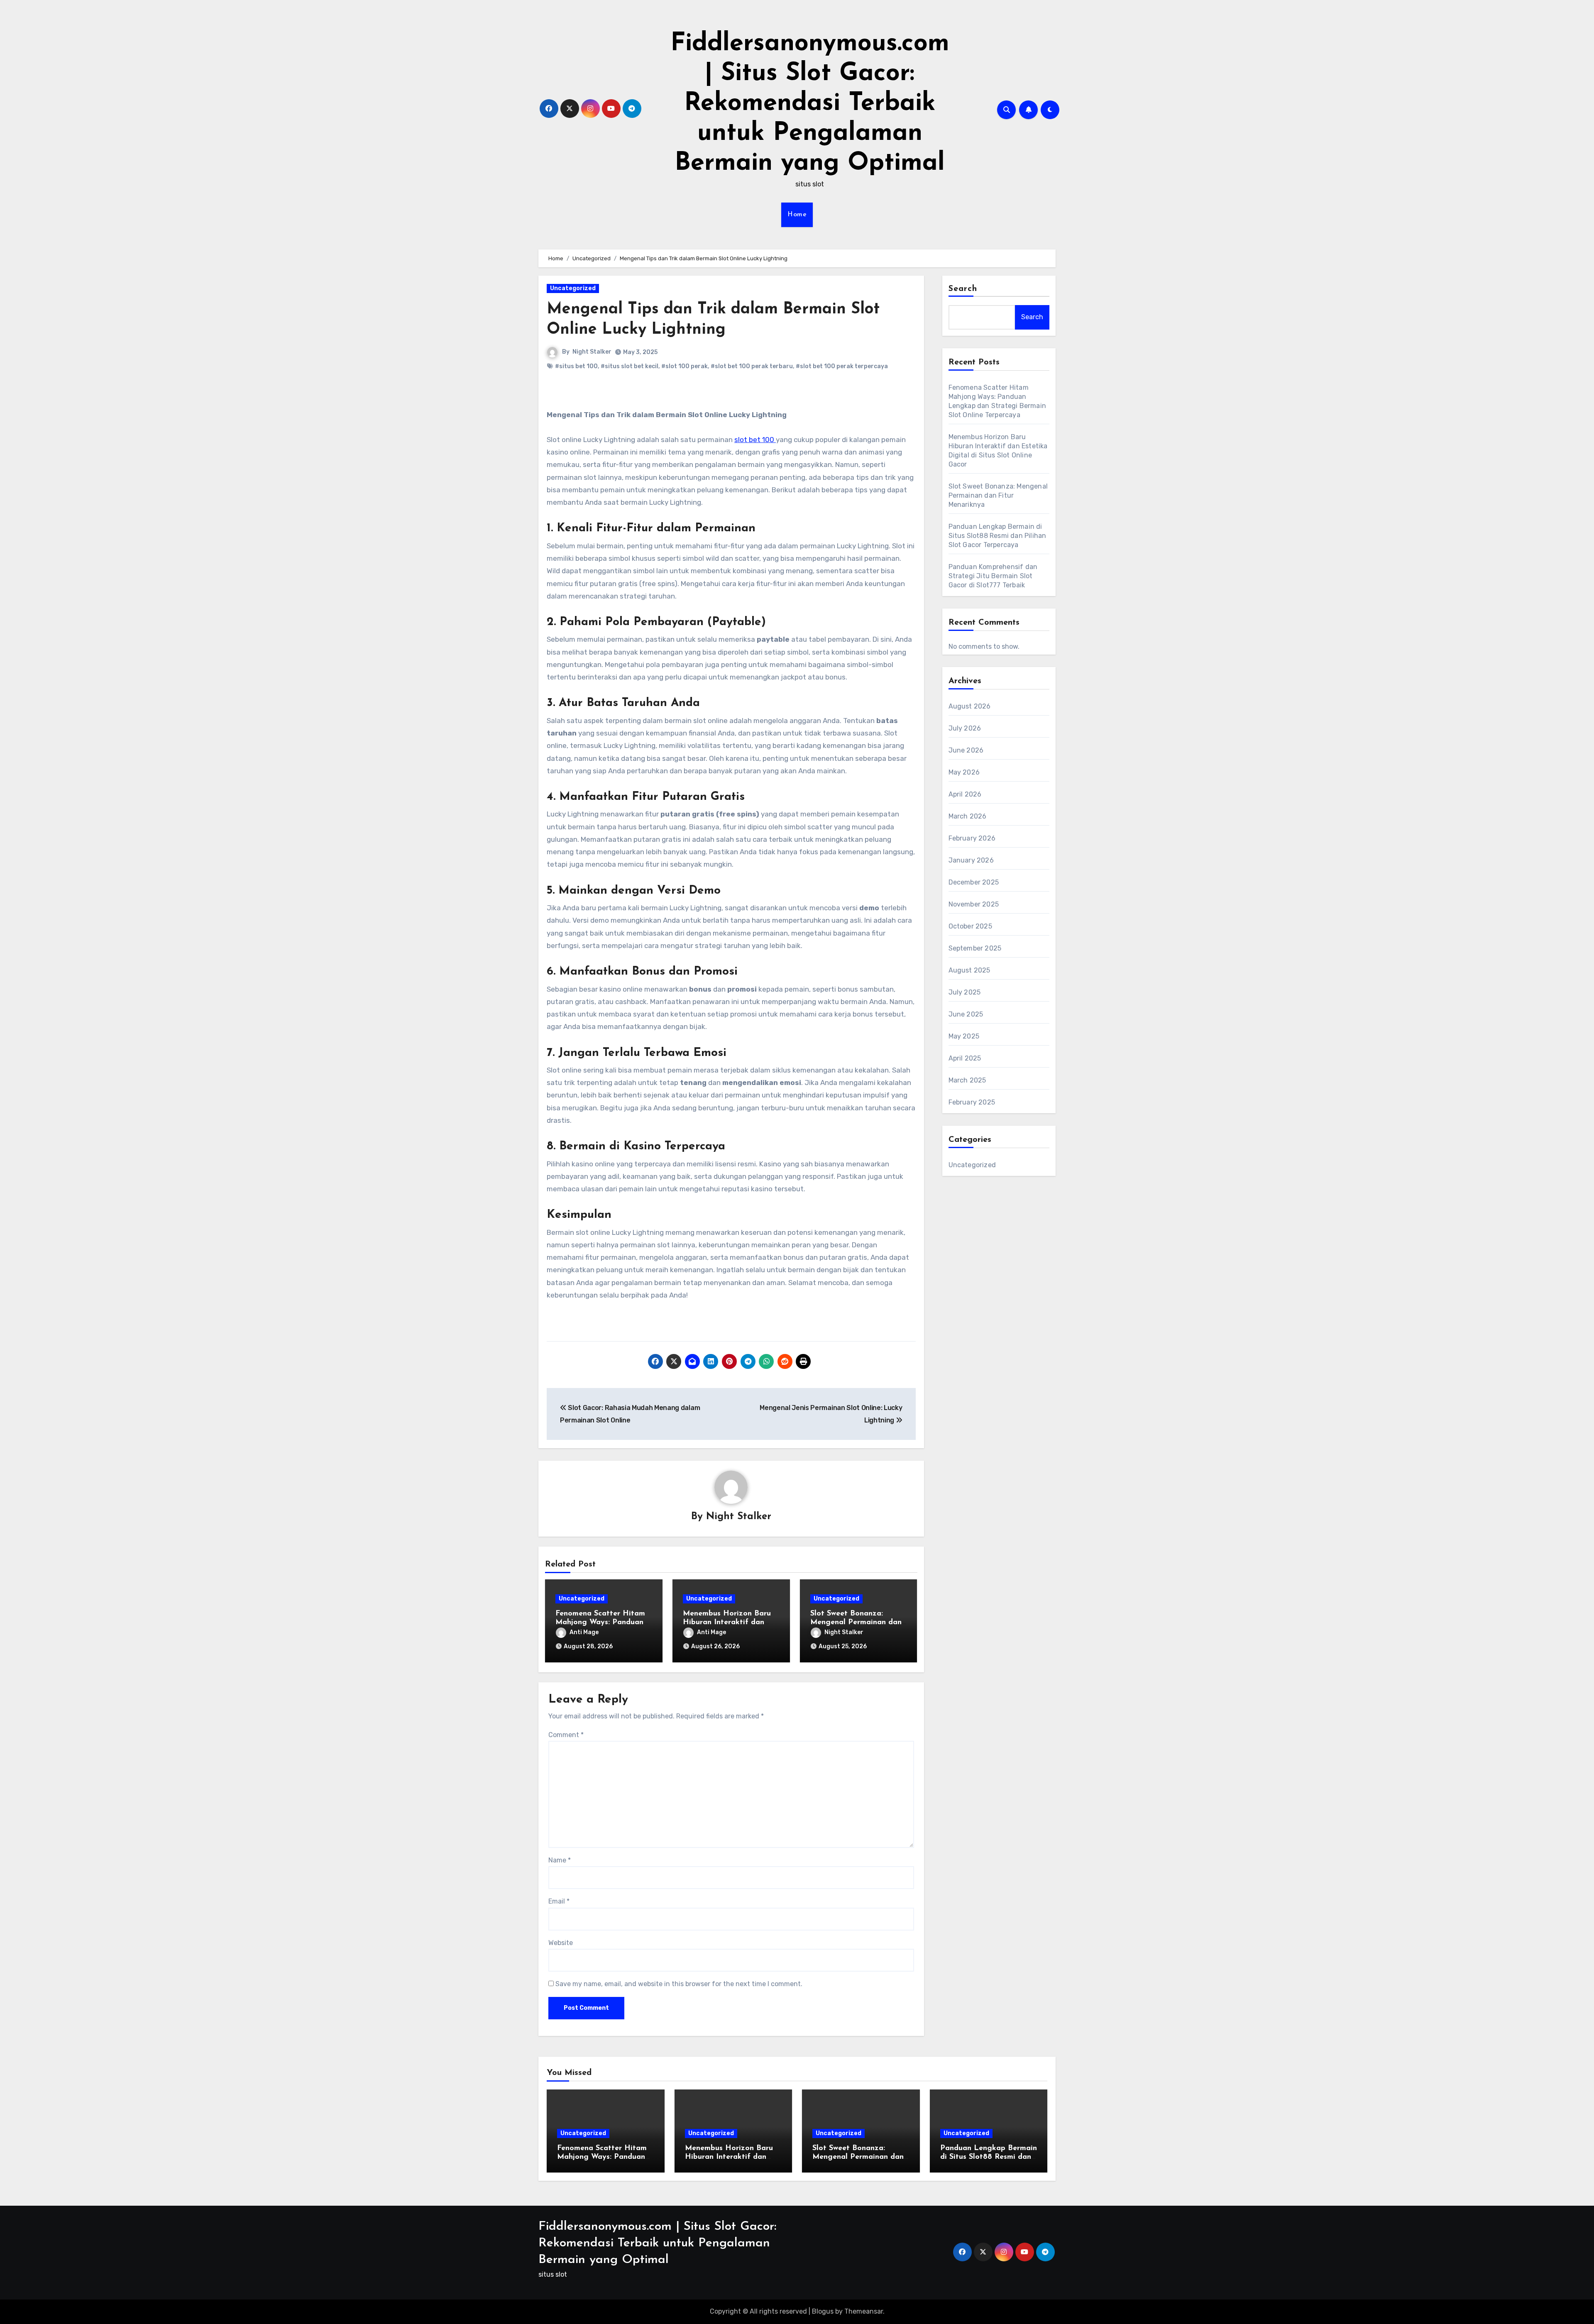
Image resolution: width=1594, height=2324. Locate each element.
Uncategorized (573, 288)
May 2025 (964, 1036)
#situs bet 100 (576, 366)
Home (797, 215)
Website (561, 1943)
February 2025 (972, 1102)
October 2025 (970, 926)
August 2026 (970, 706)
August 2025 (969, 970)
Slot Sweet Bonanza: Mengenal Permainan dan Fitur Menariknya (856, 1623)
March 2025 (967, 1080)
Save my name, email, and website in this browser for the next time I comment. (679, 1984)
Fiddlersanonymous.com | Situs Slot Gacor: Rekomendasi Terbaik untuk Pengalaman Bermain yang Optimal (810, 104)
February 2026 (972, 838)
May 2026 (964, 772)
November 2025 (974, 904)
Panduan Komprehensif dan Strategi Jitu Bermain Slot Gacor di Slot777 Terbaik (993, 576)
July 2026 (965, 728)
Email (559, 1901)
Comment (566, 1735)
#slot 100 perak (685, 366)
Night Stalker (592, 352)
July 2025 (965, 992)
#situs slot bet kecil (630, 366)
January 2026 (971, 860)
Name (560, 1860)
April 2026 (965, 794)
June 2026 (966, 750)
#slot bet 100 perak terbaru (752, 366)
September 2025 (975, 948)
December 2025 (974, 882)
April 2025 (965, 1058)
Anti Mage (584, 1632)
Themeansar (864, 2311)
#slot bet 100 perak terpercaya (842, 366)
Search (963, 289)
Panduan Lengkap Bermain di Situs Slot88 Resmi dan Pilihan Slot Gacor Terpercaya (997, 536)
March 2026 (968, 816)
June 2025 (966, 1014)
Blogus (823, 2311)
